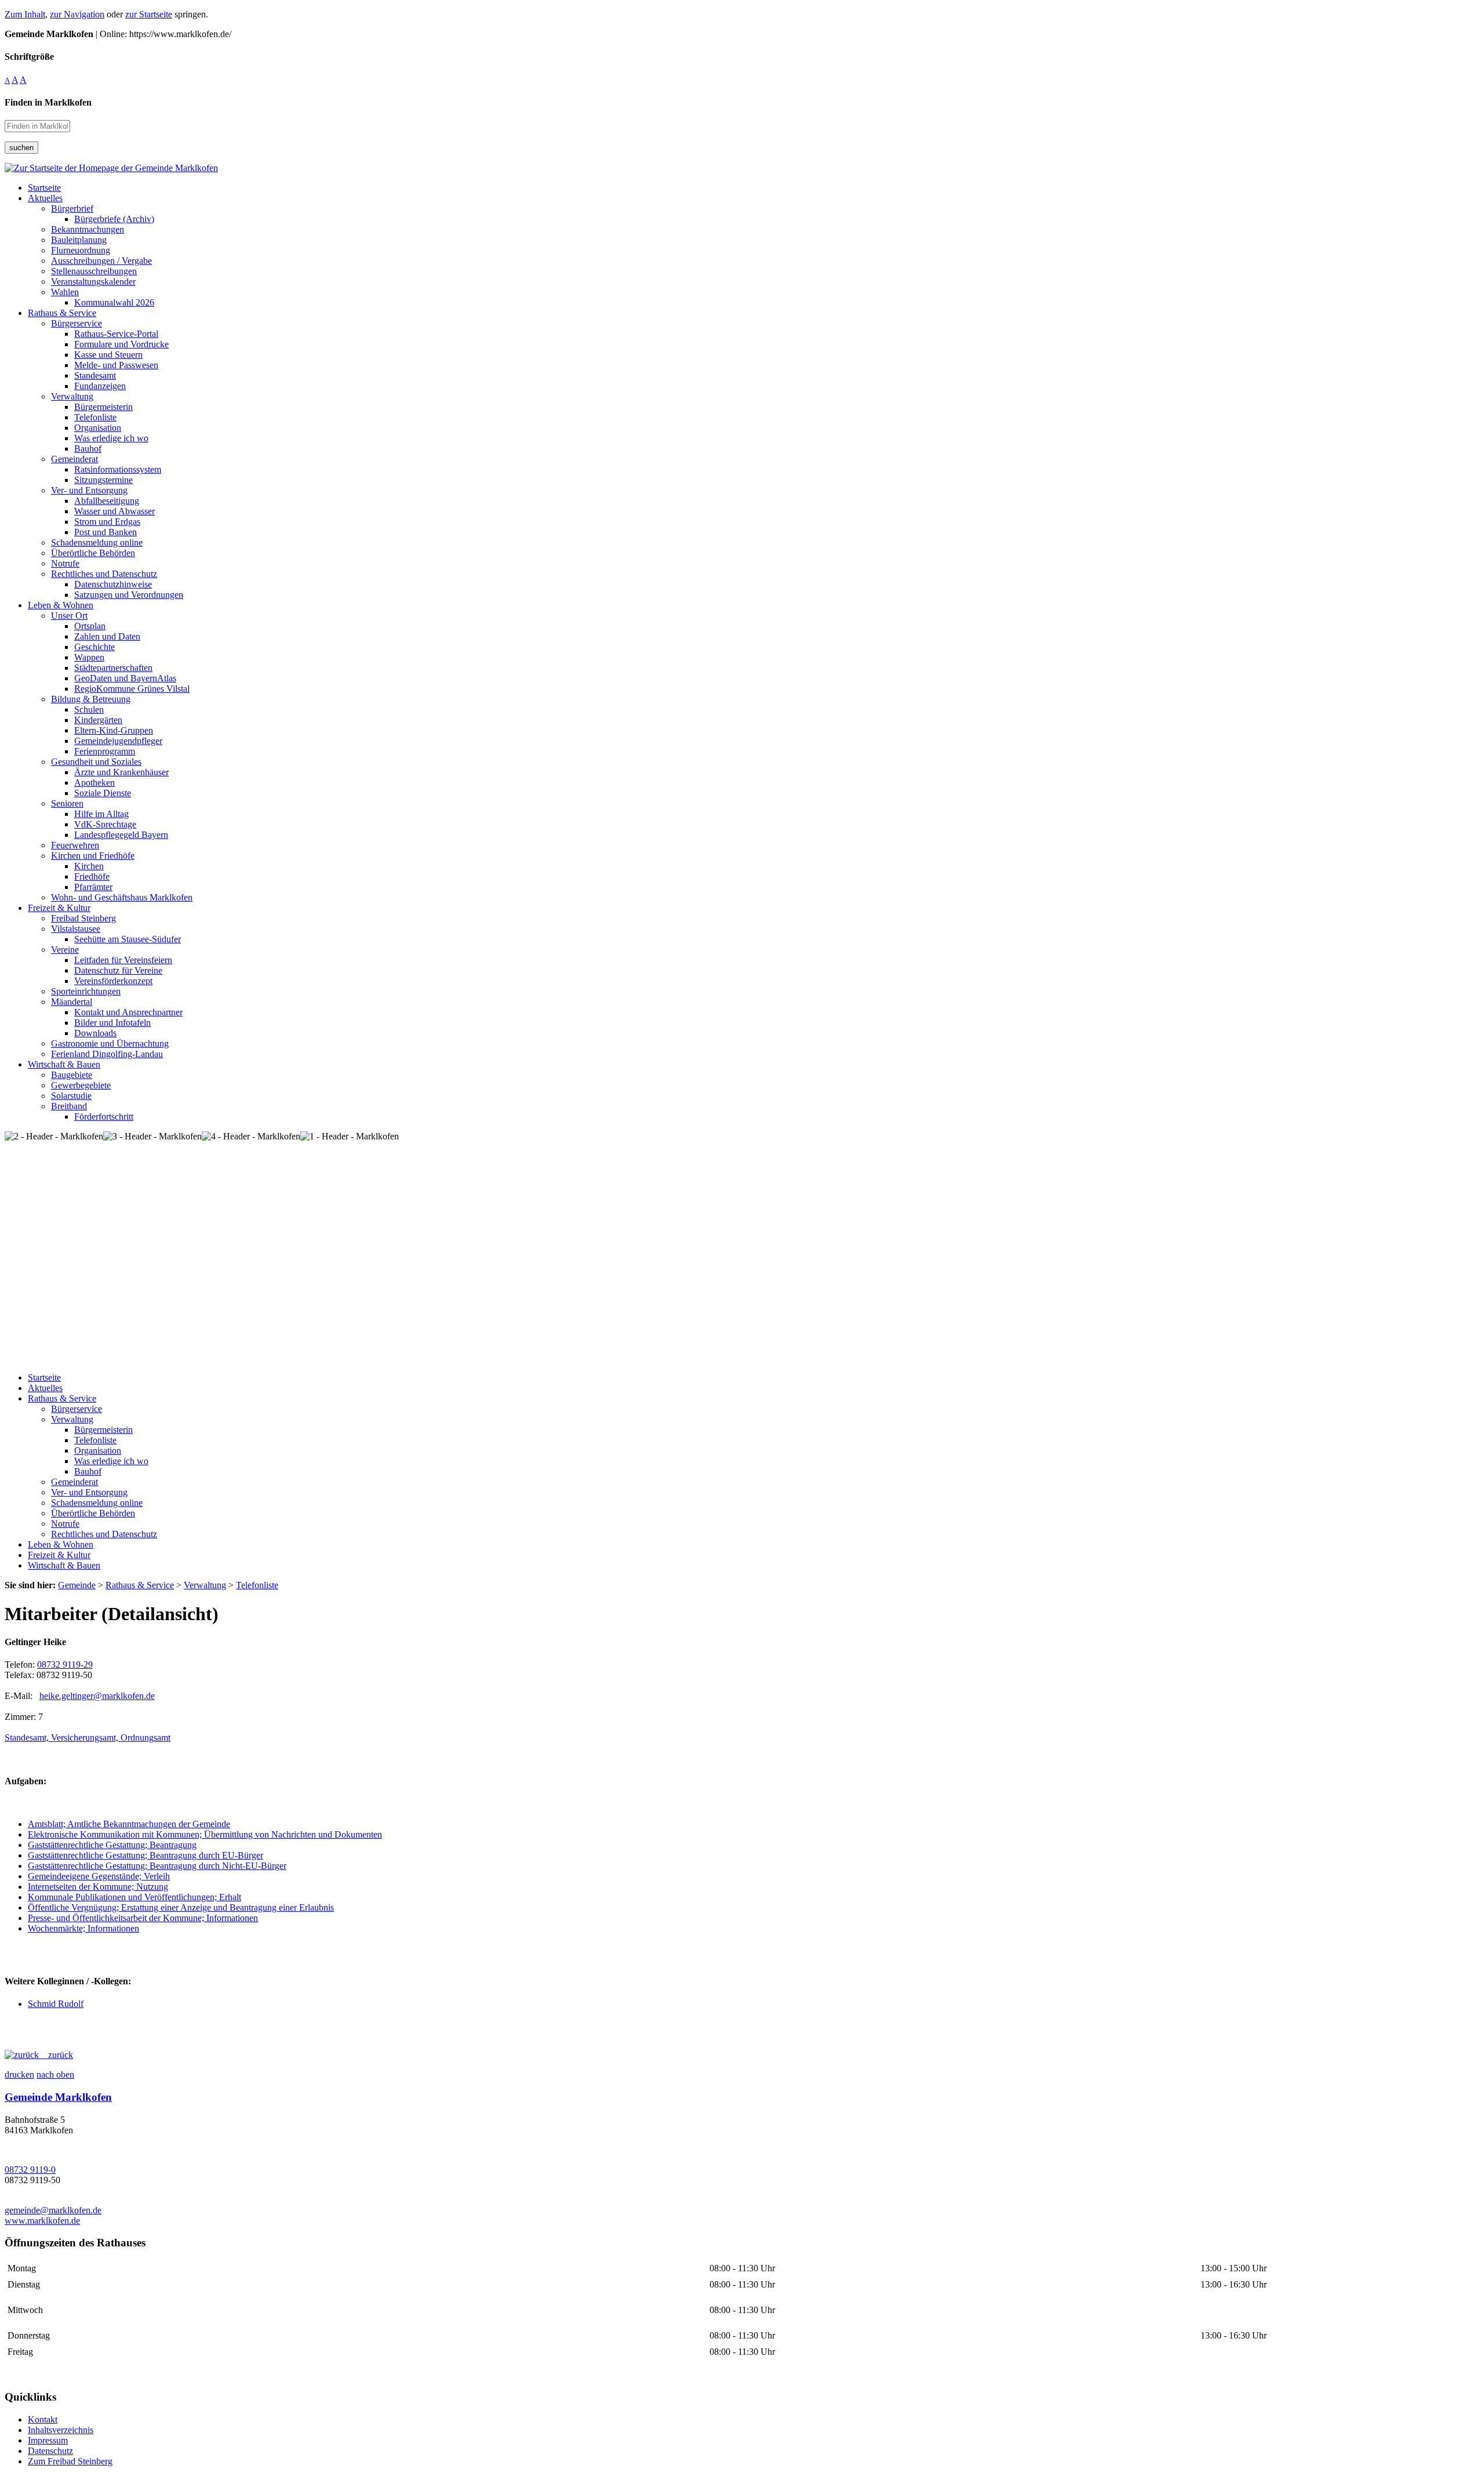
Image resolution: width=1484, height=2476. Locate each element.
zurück (56, 2055)
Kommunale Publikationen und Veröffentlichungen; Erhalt (134, 1897)
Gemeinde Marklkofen (58, 2097)
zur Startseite (149, 14)
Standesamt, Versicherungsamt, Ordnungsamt (88, 1738)
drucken (19, 2074)
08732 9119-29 (65, 1664)
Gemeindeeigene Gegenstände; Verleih (99, 1876)
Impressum (48, 2440)
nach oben (55, 2074)
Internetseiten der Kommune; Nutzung (98, 1887)
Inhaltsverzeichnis (61, 2430)
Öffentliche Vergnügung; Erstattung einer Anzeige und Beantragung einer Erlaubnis (181, 1907)
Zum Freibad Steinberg (70, 2461)
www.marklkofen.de (42, 2221)
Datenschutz (50, 2451)
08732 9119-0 (30, 2170)
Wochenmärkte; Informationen (83, 1928)
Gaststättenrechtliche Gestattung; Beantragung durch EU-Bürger (146, 1855)
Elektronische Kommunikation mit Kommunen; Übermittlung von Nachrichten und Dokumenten (205, 1834)
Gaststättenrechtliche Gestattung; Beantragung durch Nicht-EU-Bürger (157, 1866)
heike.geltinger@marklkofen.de (97, 1696)
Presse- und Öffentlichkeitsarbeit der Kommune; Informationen (143, 1918)
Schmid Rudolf (56, 2004)
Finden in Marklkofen (48, 102)
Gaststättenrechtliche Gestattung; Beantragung (112, 1845)
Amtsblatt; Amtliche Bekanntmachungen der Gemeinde (129, 1824)
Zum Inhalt (25, 14)
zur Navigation (77, 14)
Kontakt (43, 2419)
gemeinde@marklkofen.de (53, 2210)
